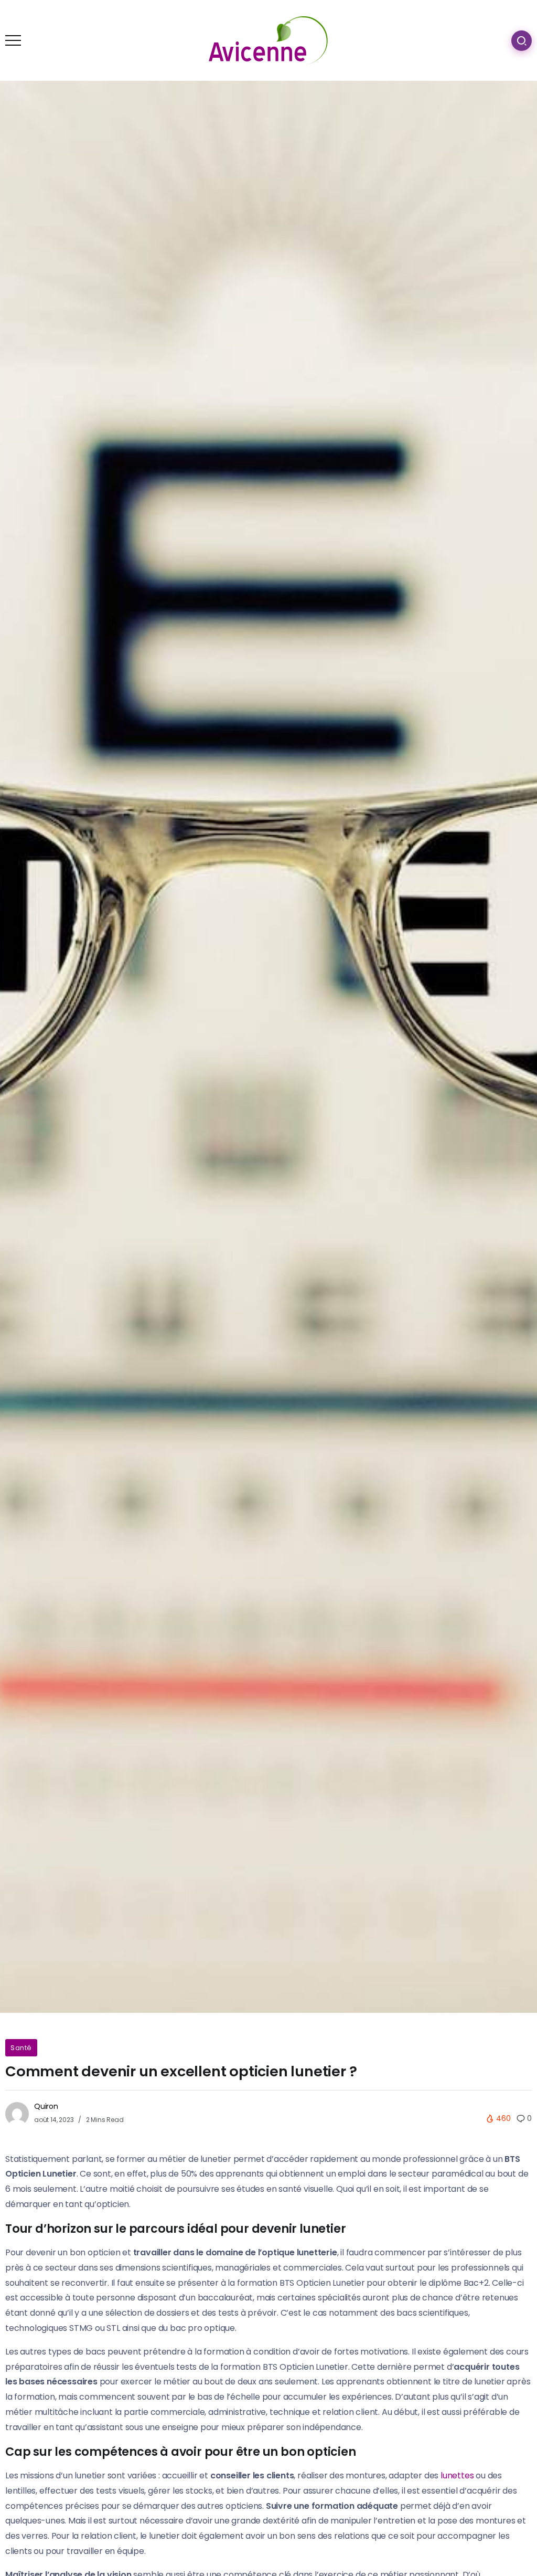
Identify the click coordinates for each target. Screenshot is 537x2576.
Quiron (46, 2106)
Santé (21, 2048)
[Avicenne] (268, 40)
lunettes (457, 2475)
